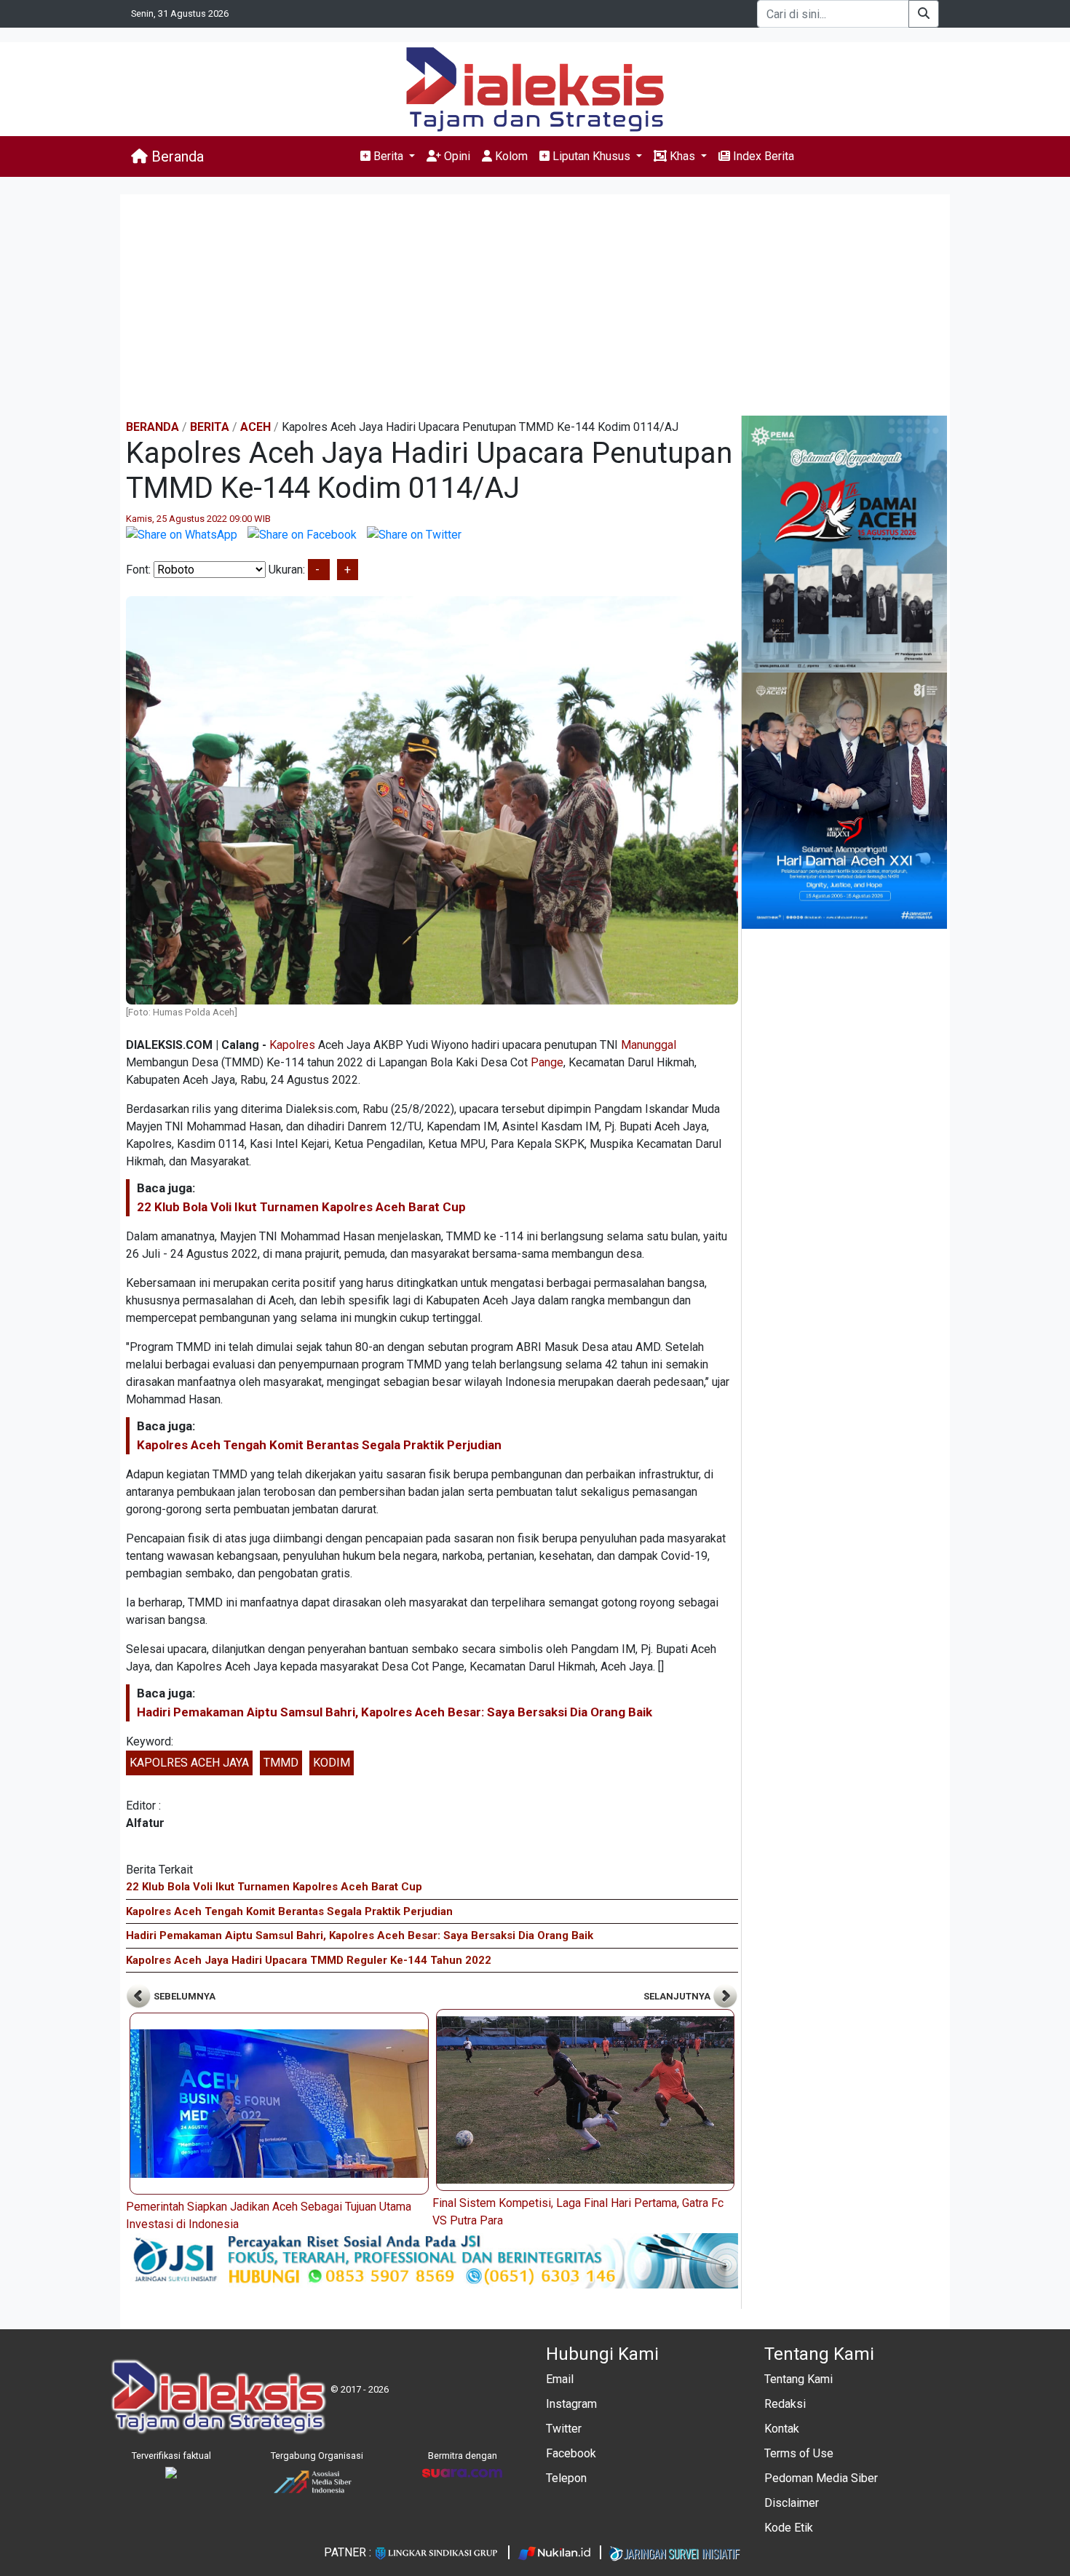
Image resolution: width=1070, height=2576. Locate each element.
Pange (547, 1062)
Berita (210, 427)
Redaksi (785, 2404)
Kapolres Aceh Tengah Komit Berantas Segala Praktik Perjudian (319, 1445)
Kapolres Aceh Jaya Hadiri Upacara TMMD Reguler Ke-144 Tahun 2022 (309, 1960)
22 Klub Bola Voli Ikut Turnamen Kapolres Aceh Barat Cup (301, 1207)
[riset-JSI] (432, 2260)
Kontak (782, 2429)
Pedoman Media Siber (821, 2478)
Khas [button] (682, 156)
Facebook (571, 2453)
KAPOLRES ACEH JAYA (189, 1763)
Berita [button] (388, 156)
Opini (456, 156)
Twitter (564, 2429)
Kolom (510, 156)
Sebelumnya (183, 1996)
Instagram (571, 2404)
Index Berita (762, 156)
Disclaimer (792, 2503)
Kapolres (292, 1045)
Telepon (566, 2478)
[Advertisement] (535, 306)
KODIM (332, 1763)
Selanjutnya (678, 1996)
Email (560, 2379)
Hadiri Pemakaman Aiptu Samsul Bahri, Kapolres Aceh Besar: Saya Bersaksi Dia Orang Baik (395, 1712)
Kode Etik (789, 2528)
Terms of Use (799, 2453)
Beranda (176, 156)
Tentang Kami (798, 2379)
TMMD (281, 1763)
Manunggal (649, 1045)
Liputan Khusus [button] (591, 156)
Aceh (255, 427)
